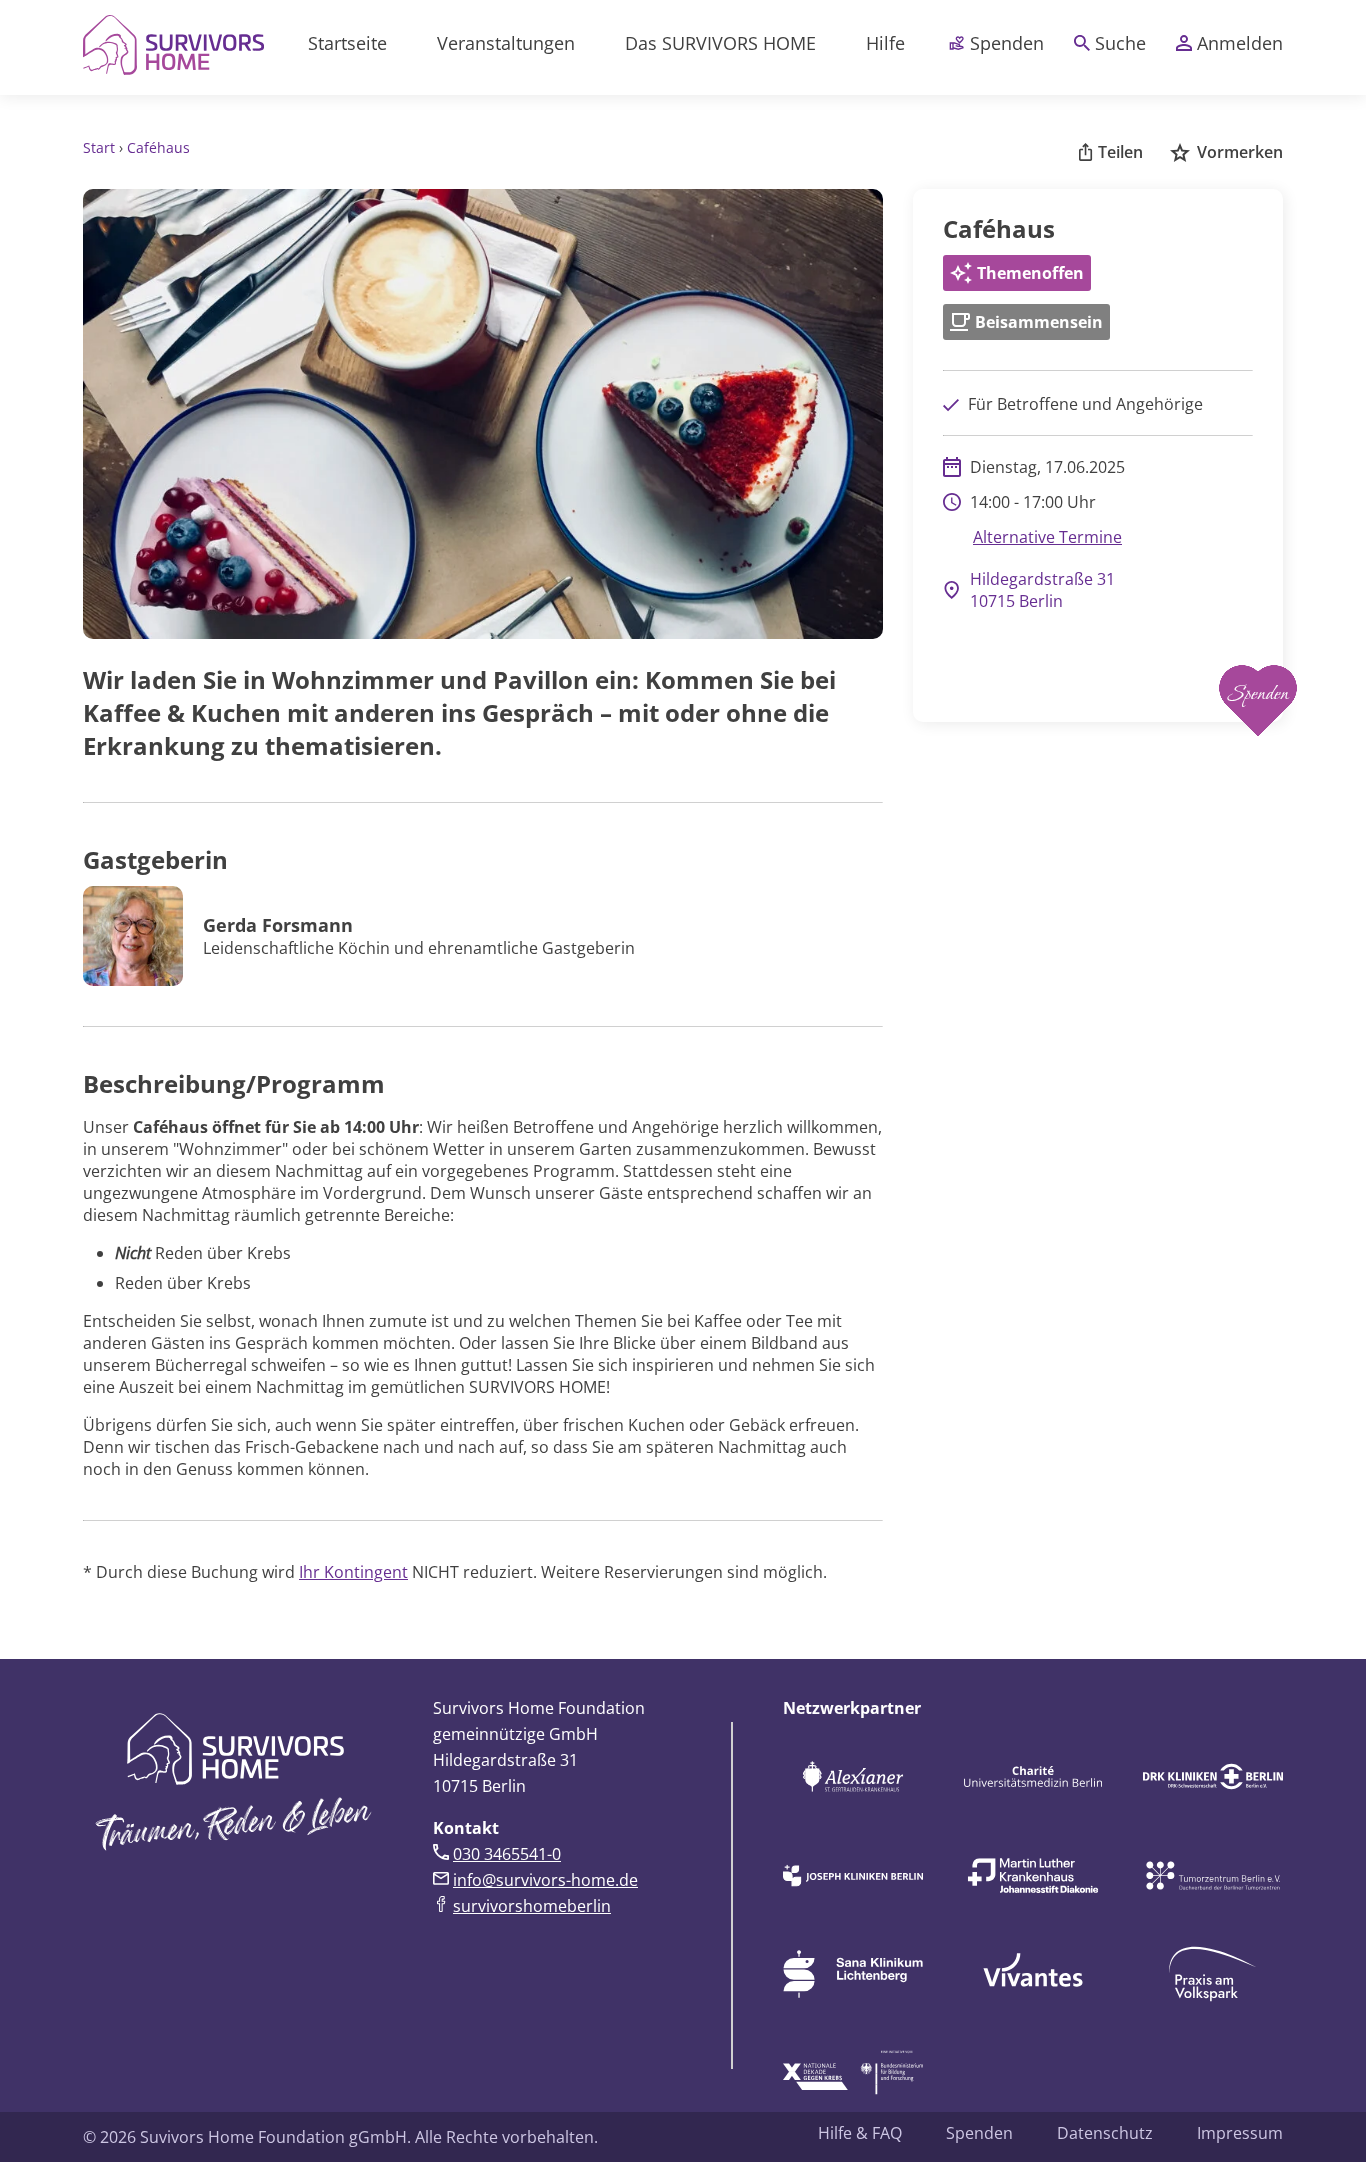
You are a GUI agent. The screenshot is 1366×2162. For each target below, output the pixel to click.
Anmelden (1240, 43)
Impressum (1240, 2133)
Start (101, 147)
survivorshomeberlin (532, 1906)
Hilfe (885, 43)
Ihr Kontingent (353, 1572)
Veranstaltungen (506, 43)
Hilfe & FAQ (860, 2133)
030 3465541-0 (507, 1854)
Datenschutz (1105, 2133)
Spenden (1007, 43)
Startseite (347, 43)
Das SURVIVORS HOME (720, 43)
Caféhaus (158, 147)
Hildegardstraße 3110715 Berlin (1042, 590)
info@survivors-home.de (545, 1880)
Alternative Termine (1047, 537)
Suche (1120, 43)
